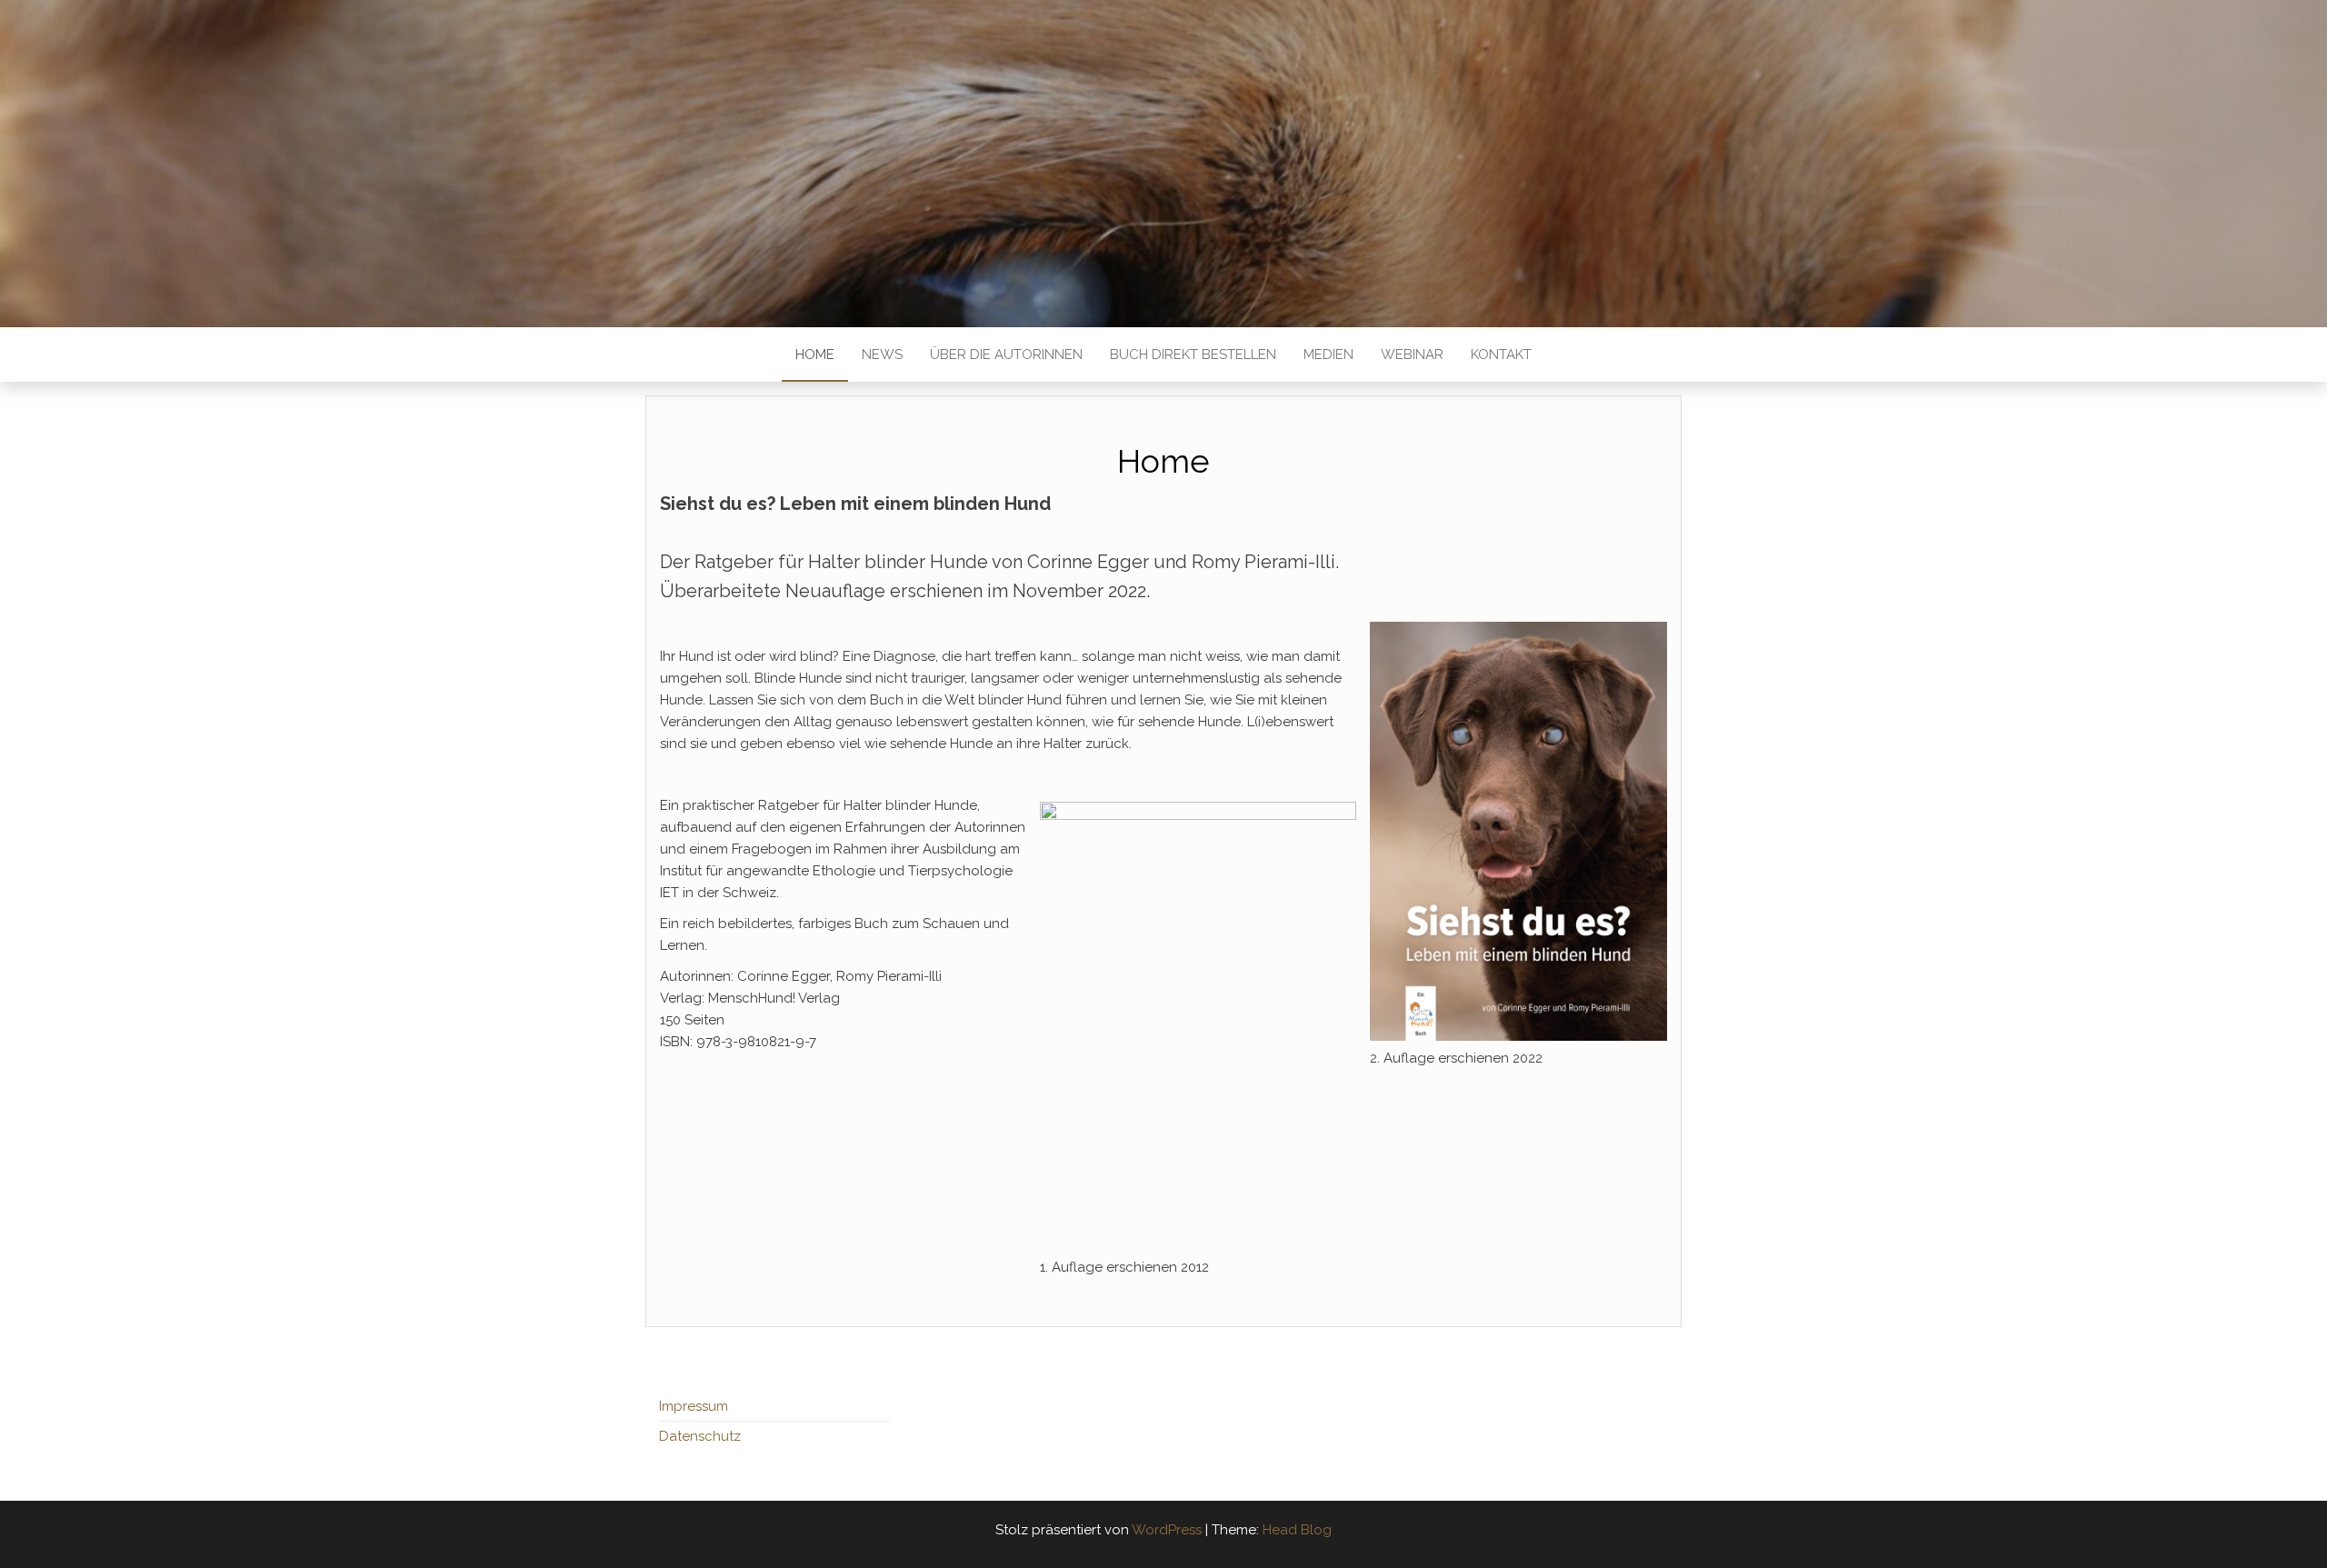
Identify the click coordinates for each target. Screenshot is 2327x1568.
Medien (1328, 355)
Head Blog (1297, 1530)
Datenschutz (700, 1436)
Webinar (1412, 355)
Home (815, 355)
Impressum (694, 1406)
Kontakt (1501, 355)
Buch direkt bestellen (1193, 355)
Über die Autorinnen (1006, 355)
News (882, 355)
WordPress (1167, 1530)
